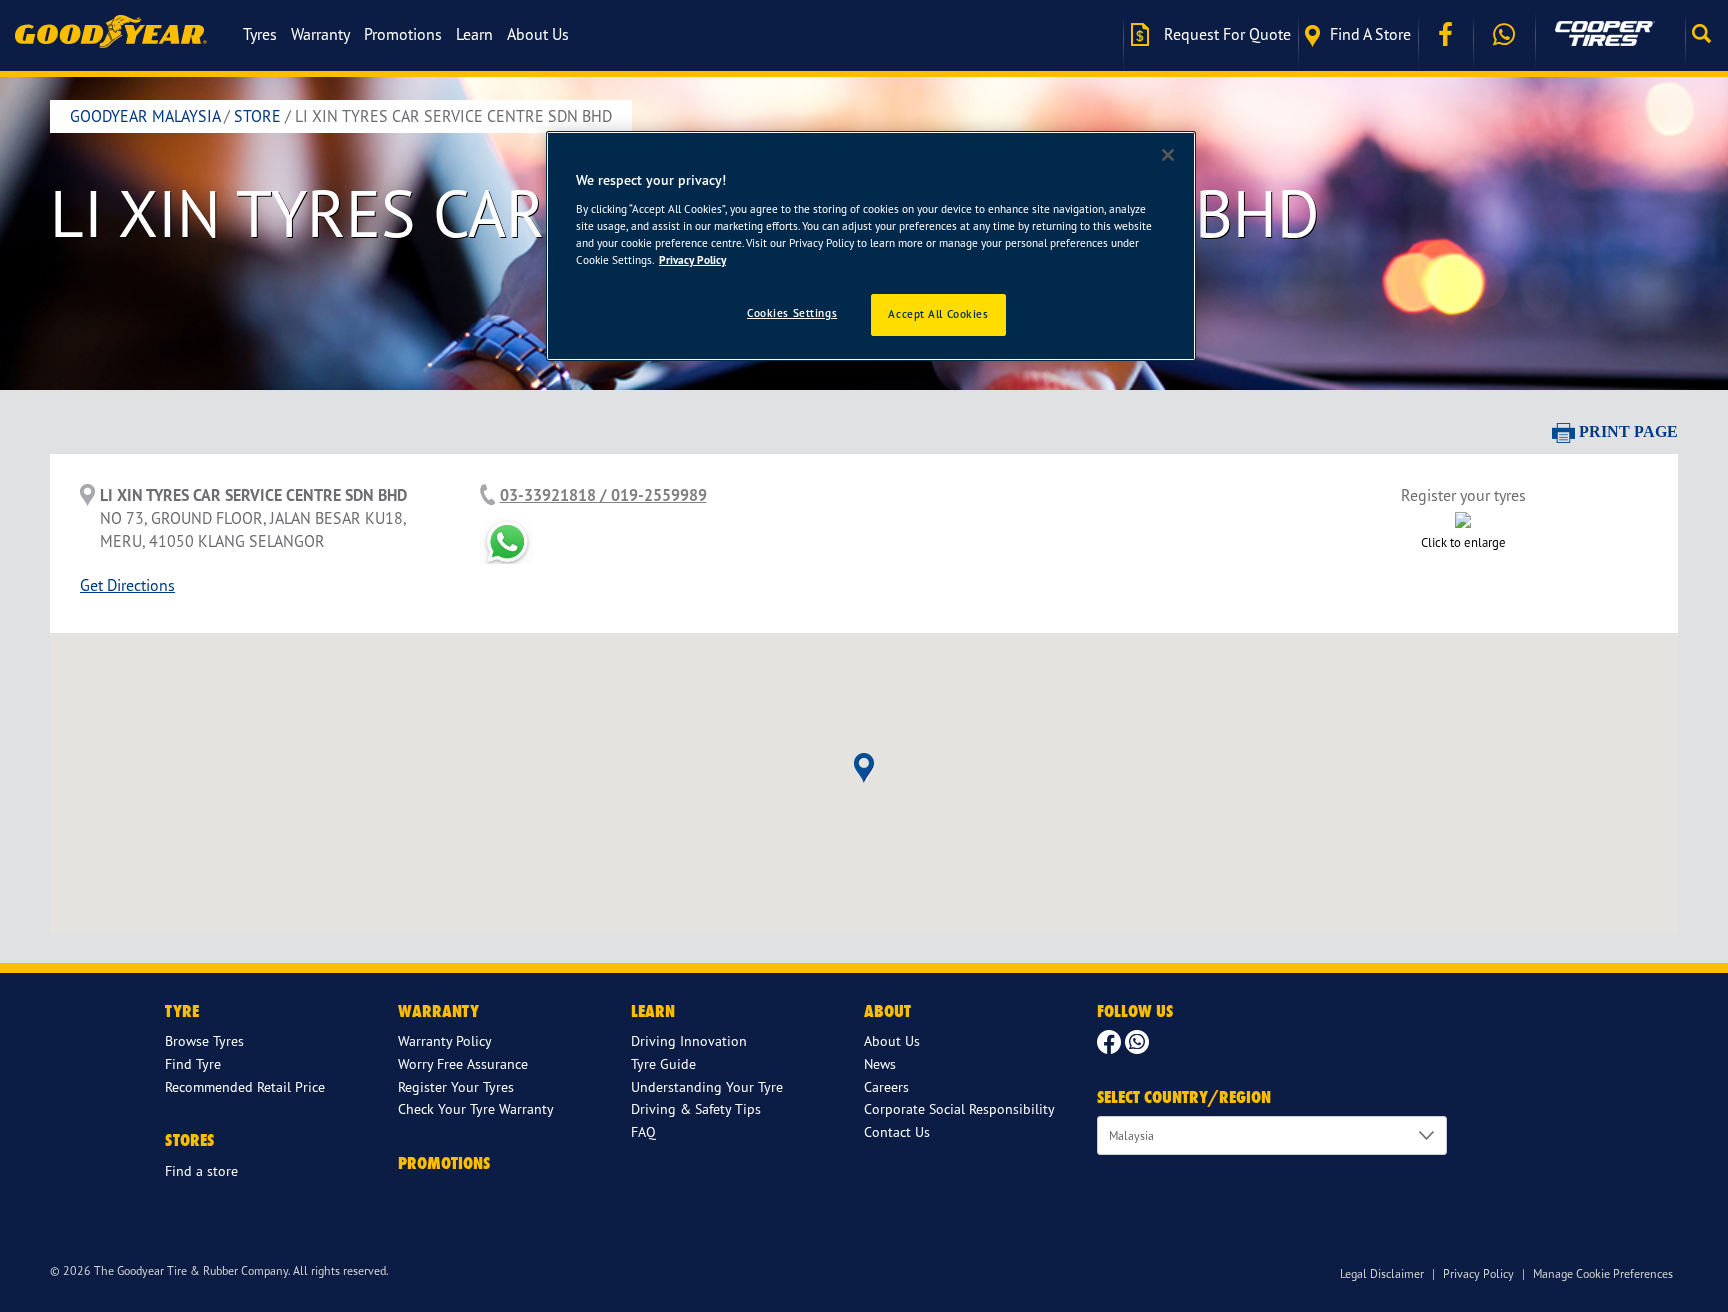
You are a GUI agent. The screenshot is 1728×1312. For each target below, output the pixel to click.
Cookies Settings (792, 313)
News (880, 1063)
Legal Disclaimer (1382, 1273)
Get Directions (127, 585)
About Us (538, 34)
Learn (474, 34)
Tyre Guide (663, 1063)
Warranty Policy (445, 1040)
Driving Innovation (689, 1040)
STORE (257, 116)
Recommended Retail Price (245, 1086)
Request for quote (1225, 34)
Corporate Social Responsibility (959, 1108)
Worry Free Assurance (463, 1063)
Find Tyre (193, 1063)
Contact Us (897, 1131)
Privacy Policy (1478, 1273)
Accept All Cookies (938, 314)
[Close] (1168, 155)
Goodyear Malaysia (145, 116)
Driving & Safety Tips (696, 1108)
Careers (886, 1086)
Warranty (320, 34)
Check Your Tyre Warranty (476, 1108)
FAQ (643, 1131)
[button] (1706, 34)
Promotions (403, 34)
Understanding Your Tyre (707, 1086)
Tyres (260, 34)
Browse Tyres (204, 1040)
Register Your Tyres (456, 1086)
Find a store (1370, 34)
